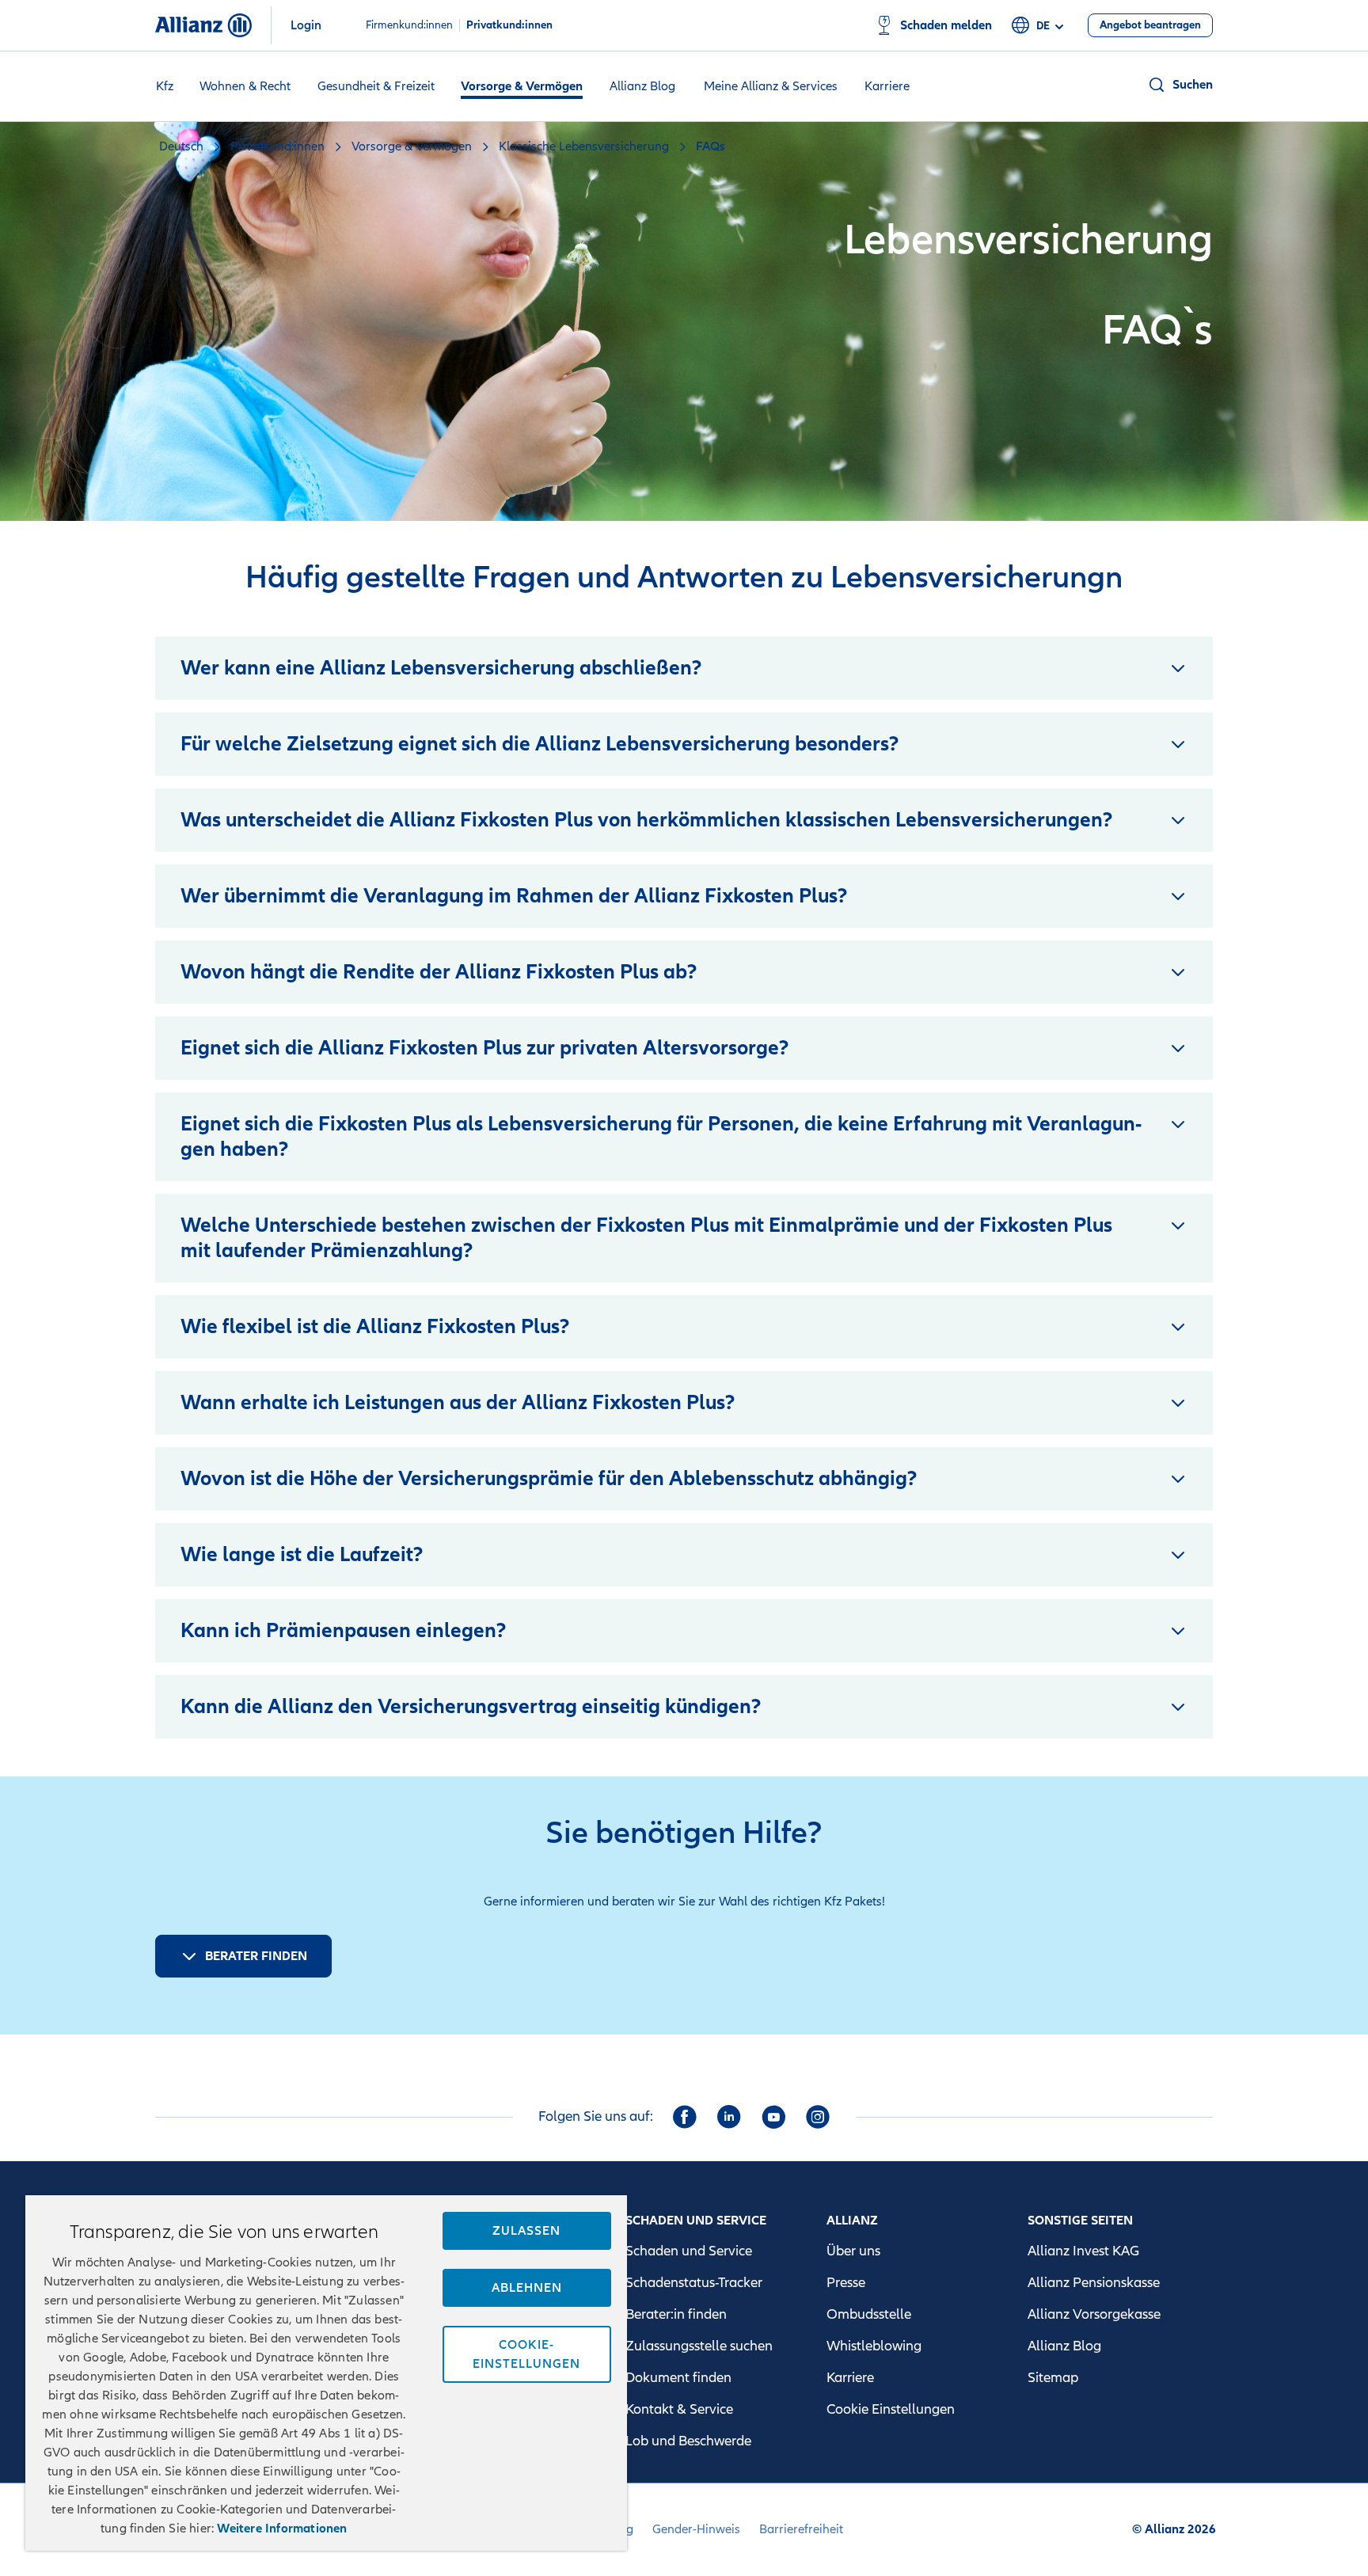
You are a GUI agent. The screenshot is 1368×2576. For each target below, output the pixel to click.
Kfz (165, 86)
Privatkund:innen (509, 25)
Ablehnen (527, 2288)
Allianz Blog (642, 86)
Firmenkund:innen (409, 25)
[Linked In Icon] (729, 2117)
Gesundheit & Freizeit (376, 86)
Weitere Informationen (282, 2529)
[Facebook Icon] (685, 2117)
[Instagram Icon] (818, 2117)
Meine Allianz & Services (771, 86)
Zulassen (526, 2231)
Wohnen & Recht (245, 86)
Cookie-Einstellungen (526, 2354)
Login (306, 25)
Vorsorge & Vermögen (522, 86)
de (1043, 26)
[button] (1180, 85)
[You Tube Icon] (773, 2117)
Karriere (887, 86)
